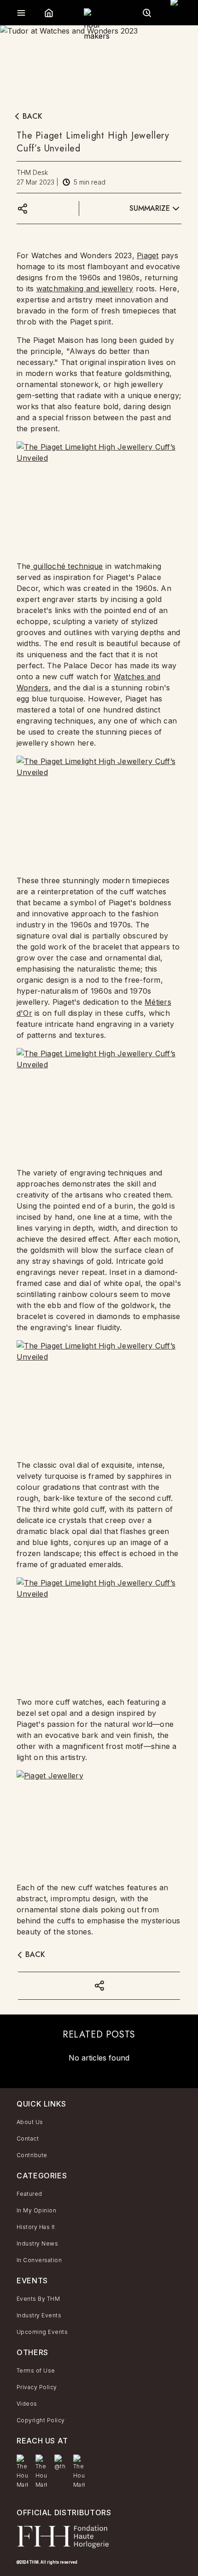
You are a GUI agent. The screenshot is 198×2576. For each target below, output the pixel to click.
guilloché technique (67, 566)
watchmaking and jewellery (85, 289)
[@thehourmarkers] (60, 2463)
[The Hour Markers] (22, 2472)
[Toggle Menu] (21, 13)
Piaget (148, 255)
